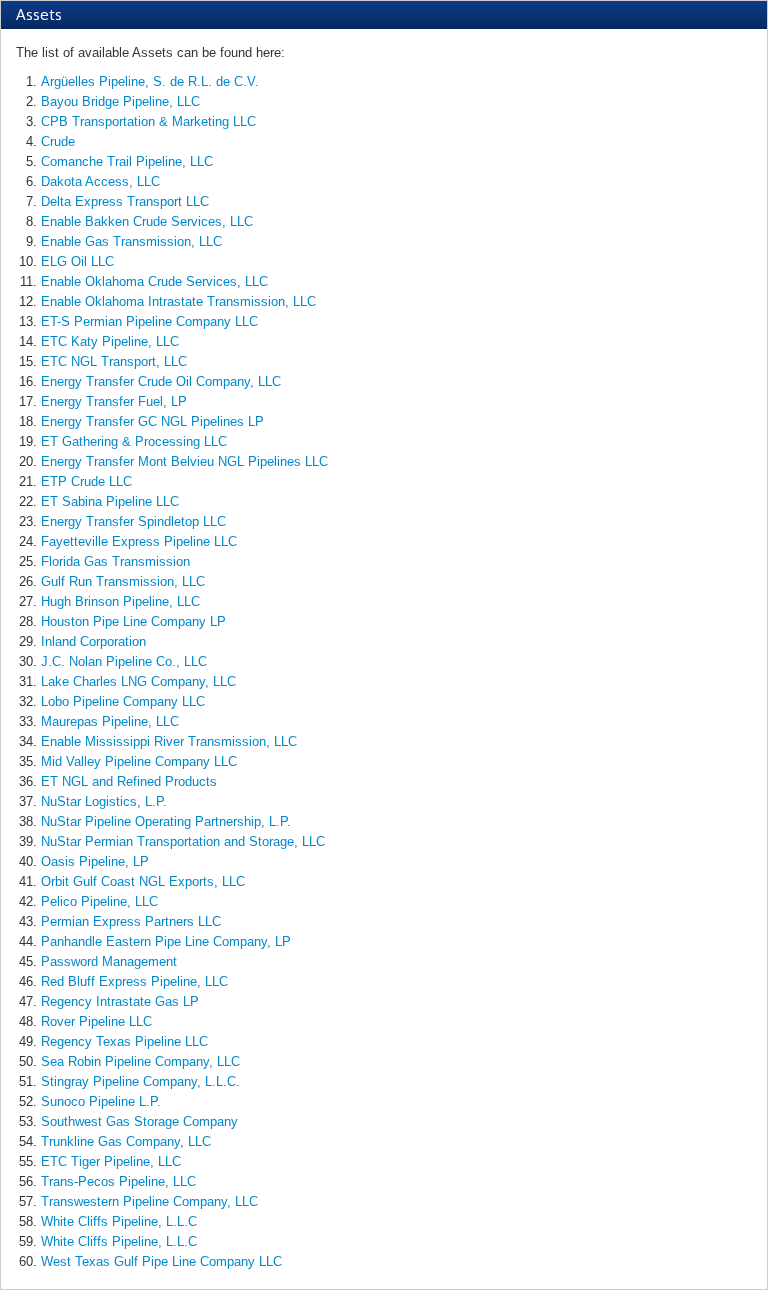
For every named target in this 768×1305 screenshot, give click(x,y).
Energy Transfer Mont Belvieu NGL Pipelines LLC (184, 461)
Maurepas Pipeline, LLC (110, 721)
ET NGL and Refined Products (129, 781)
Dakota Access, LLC (100, 181)
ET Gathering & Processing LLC (134, 441)
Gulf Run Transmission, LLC (123, 581)
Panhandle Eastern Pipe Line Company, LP (166, 941)
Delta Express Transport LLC (125, 201)
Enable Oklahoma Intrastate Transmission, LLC (178, 301)
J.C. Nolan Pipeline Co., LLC (124, 661)
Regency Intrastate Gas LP (120, 1001)
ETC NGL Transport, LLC (114, 361)
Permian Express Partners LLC (131, 921)
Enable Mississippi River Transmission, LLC (169, 741)
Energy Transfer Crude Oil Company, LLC (161, 381)
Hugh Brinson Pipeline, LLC (120, 601)
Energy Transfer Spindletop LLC (133, 521)
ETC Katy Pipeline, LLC (110, 341)
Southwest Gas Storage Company (139, 1121)
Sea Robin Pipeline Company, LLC (140, 1061)
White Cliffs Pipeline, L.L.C (119, 1221)
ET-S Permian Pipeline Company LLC (149, 321)
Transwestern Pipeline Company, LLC (149, 1201)
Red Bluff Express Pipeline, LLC (134, 981)
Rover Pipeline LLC (96, 1021)
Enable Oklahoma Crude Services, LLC (154, 281)
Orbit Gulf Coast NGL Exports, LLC (143, 881)
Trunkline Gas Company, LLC (126, 1141)
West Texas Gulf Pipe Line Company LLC (161, 1261)
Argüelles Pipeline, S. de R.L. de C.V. (150, 81)
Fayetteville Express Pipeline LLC (139, 541)
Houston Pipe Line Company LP (133, 621)
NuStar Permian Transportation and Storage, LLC (183, 841)
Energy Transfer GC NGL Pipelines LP (152, 421)
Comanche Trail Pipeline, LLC (127, 161)
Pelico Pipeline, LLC (99, 901)
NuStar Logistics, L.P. (104, 801)
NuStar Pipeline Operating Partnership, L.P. (166, 821)
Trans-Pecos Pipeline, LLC (118, 1181)
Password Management (109, 961)
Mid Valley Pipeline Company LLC (139, 761)
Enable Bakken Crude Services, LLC (147, 221)
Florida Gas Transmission (115, 561)
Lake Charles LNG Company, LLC (138, 681)
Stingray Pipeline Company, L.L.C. (140, 1081)
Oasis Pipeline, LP (95, 861)
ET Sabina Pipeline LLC (110, 501)
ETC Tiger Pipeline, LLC (111, 1161)
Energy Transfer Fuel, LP (114, 401)
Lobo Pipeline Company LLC (123, 701)
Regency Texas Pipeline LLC (124, 1041)
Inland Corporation (93, 641)
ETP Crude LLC (86, 481)
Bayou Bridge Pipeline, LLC (120, 101)
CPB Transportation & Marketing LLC (148, 121)
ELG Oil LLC (77, 261)
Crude (58, 141)
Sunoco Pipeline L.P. (101, 1101)
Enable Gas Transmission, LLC (131, 241)
